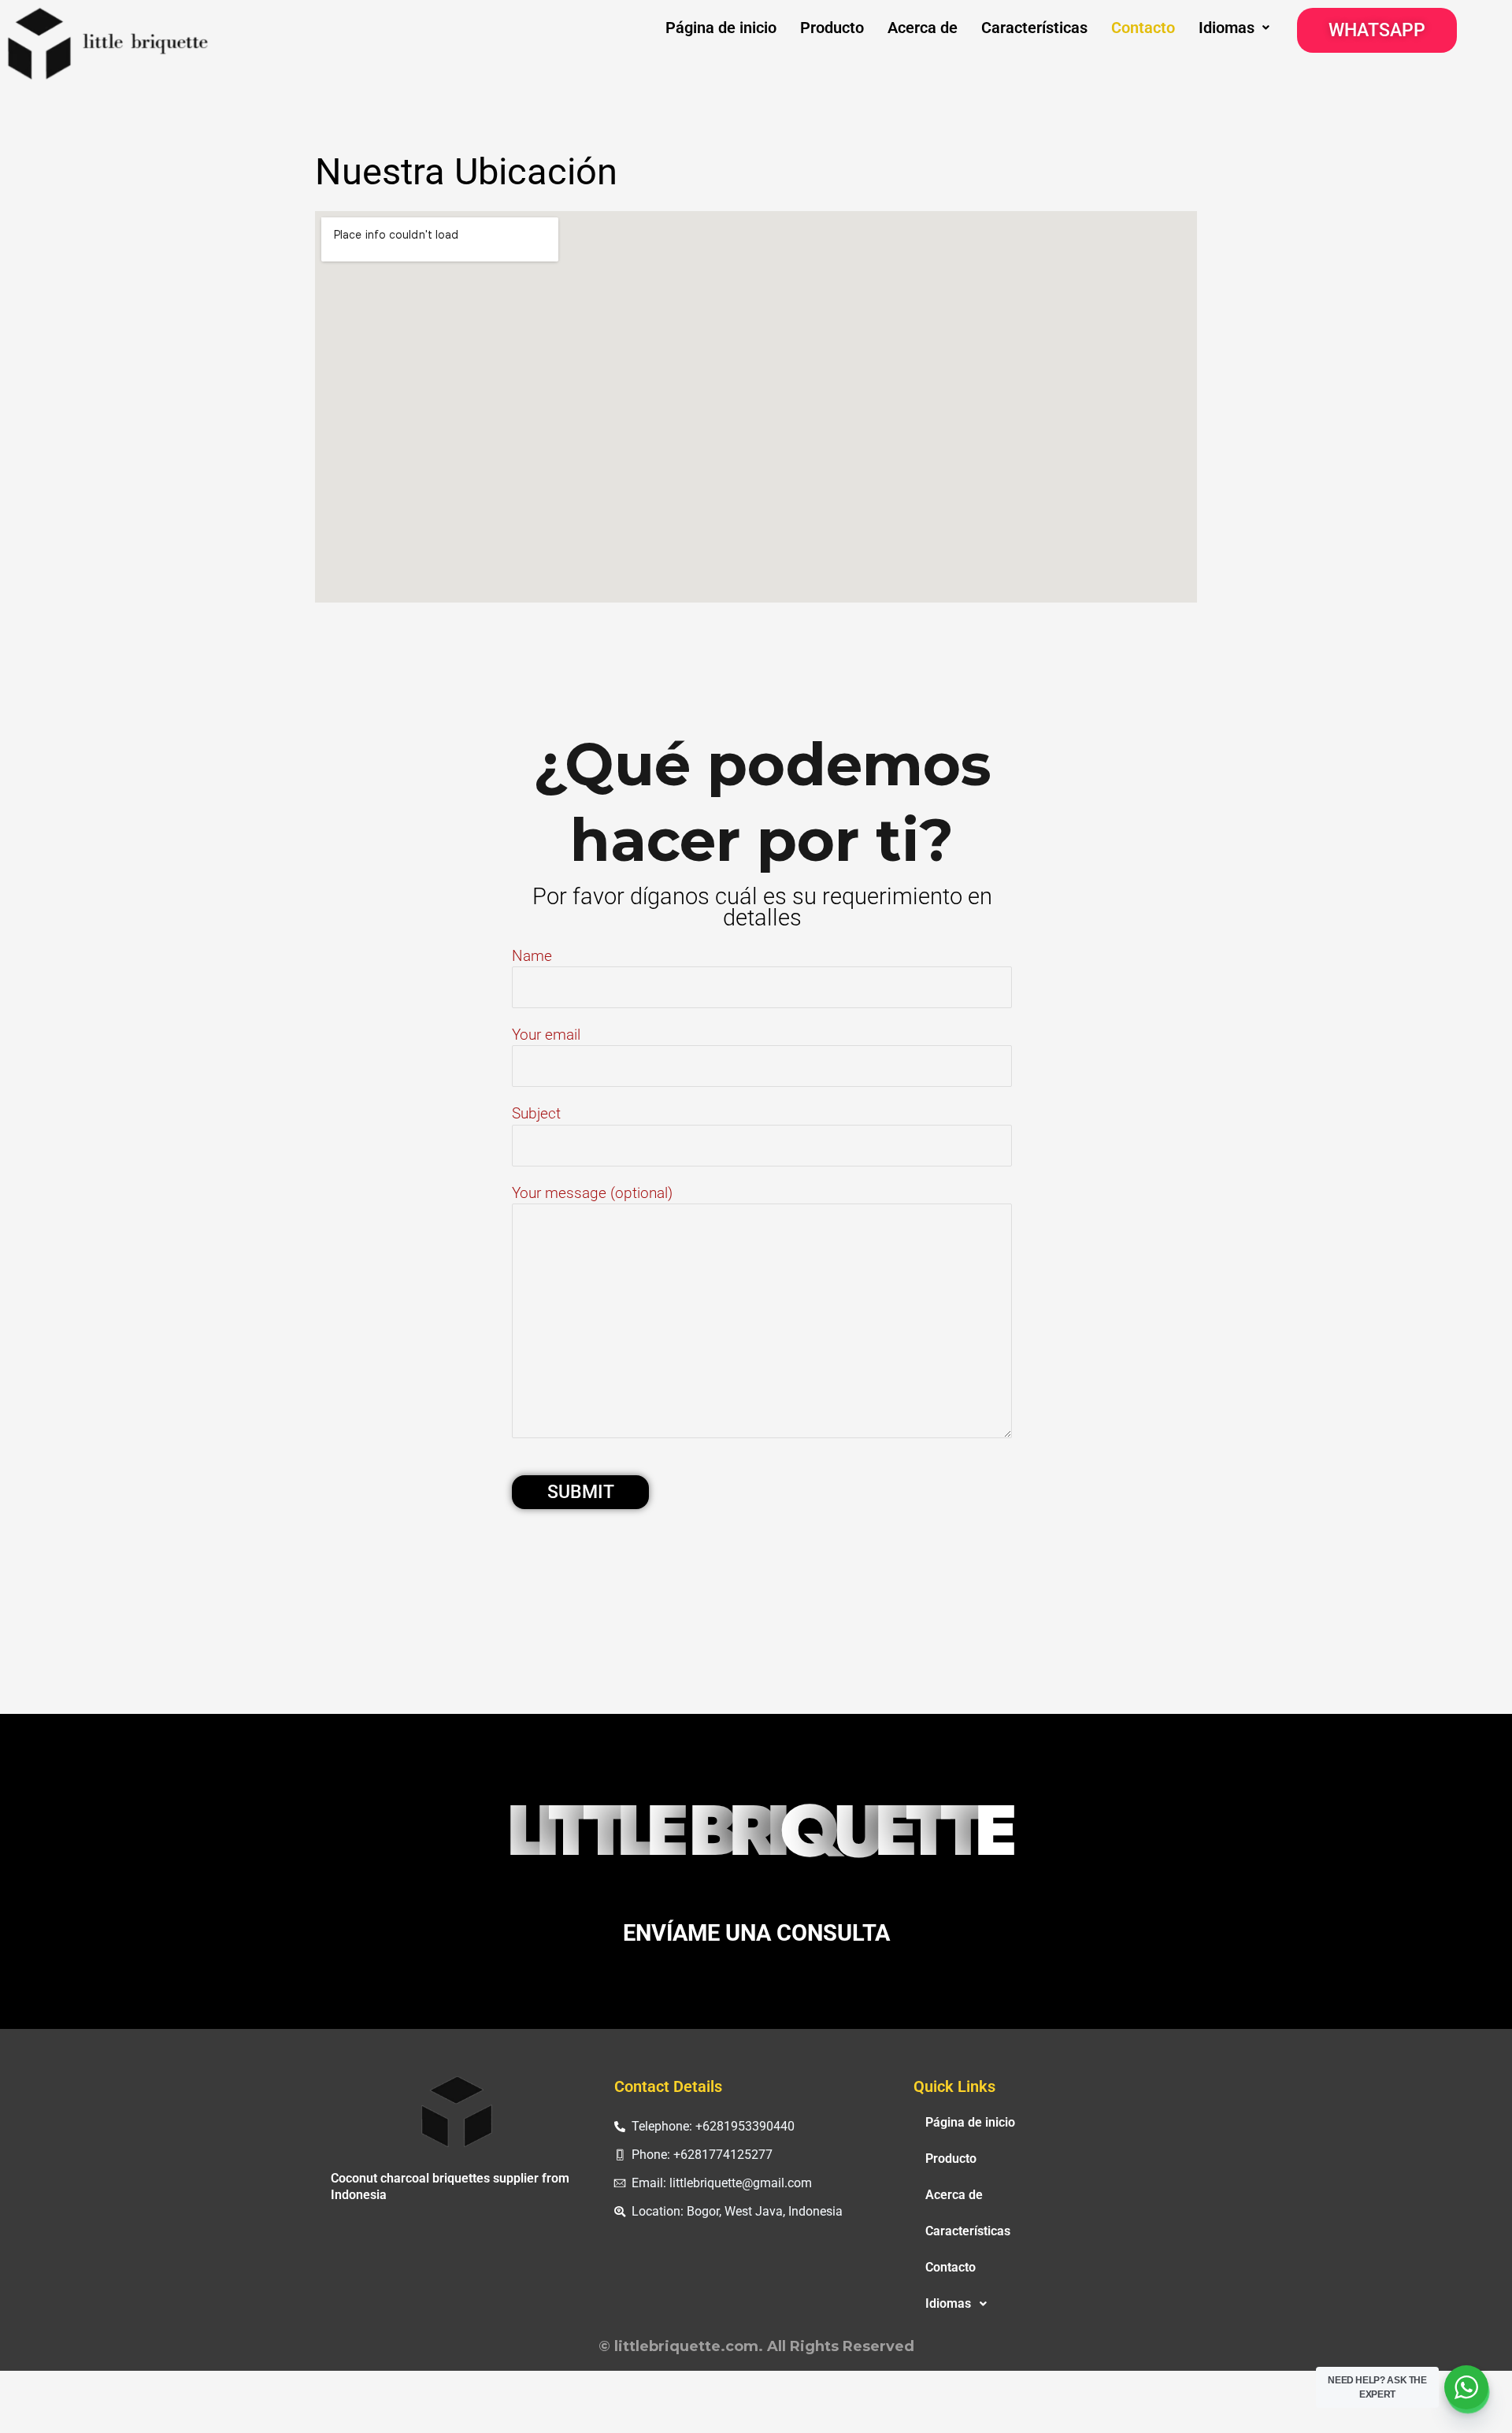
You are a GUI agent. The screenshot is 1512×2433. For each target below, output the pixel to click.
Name (532, 956)
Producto (832, 28)
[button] (1234, 28)
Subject (536, 1113)
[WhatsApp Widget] (1466, 2387)
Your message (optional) (592, 1193)
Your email (546, 1035)
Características (1034, 28)
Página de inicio (721, 28)
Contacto (1143, 28)
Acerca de (923, 28)
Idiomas (1227, 28)
